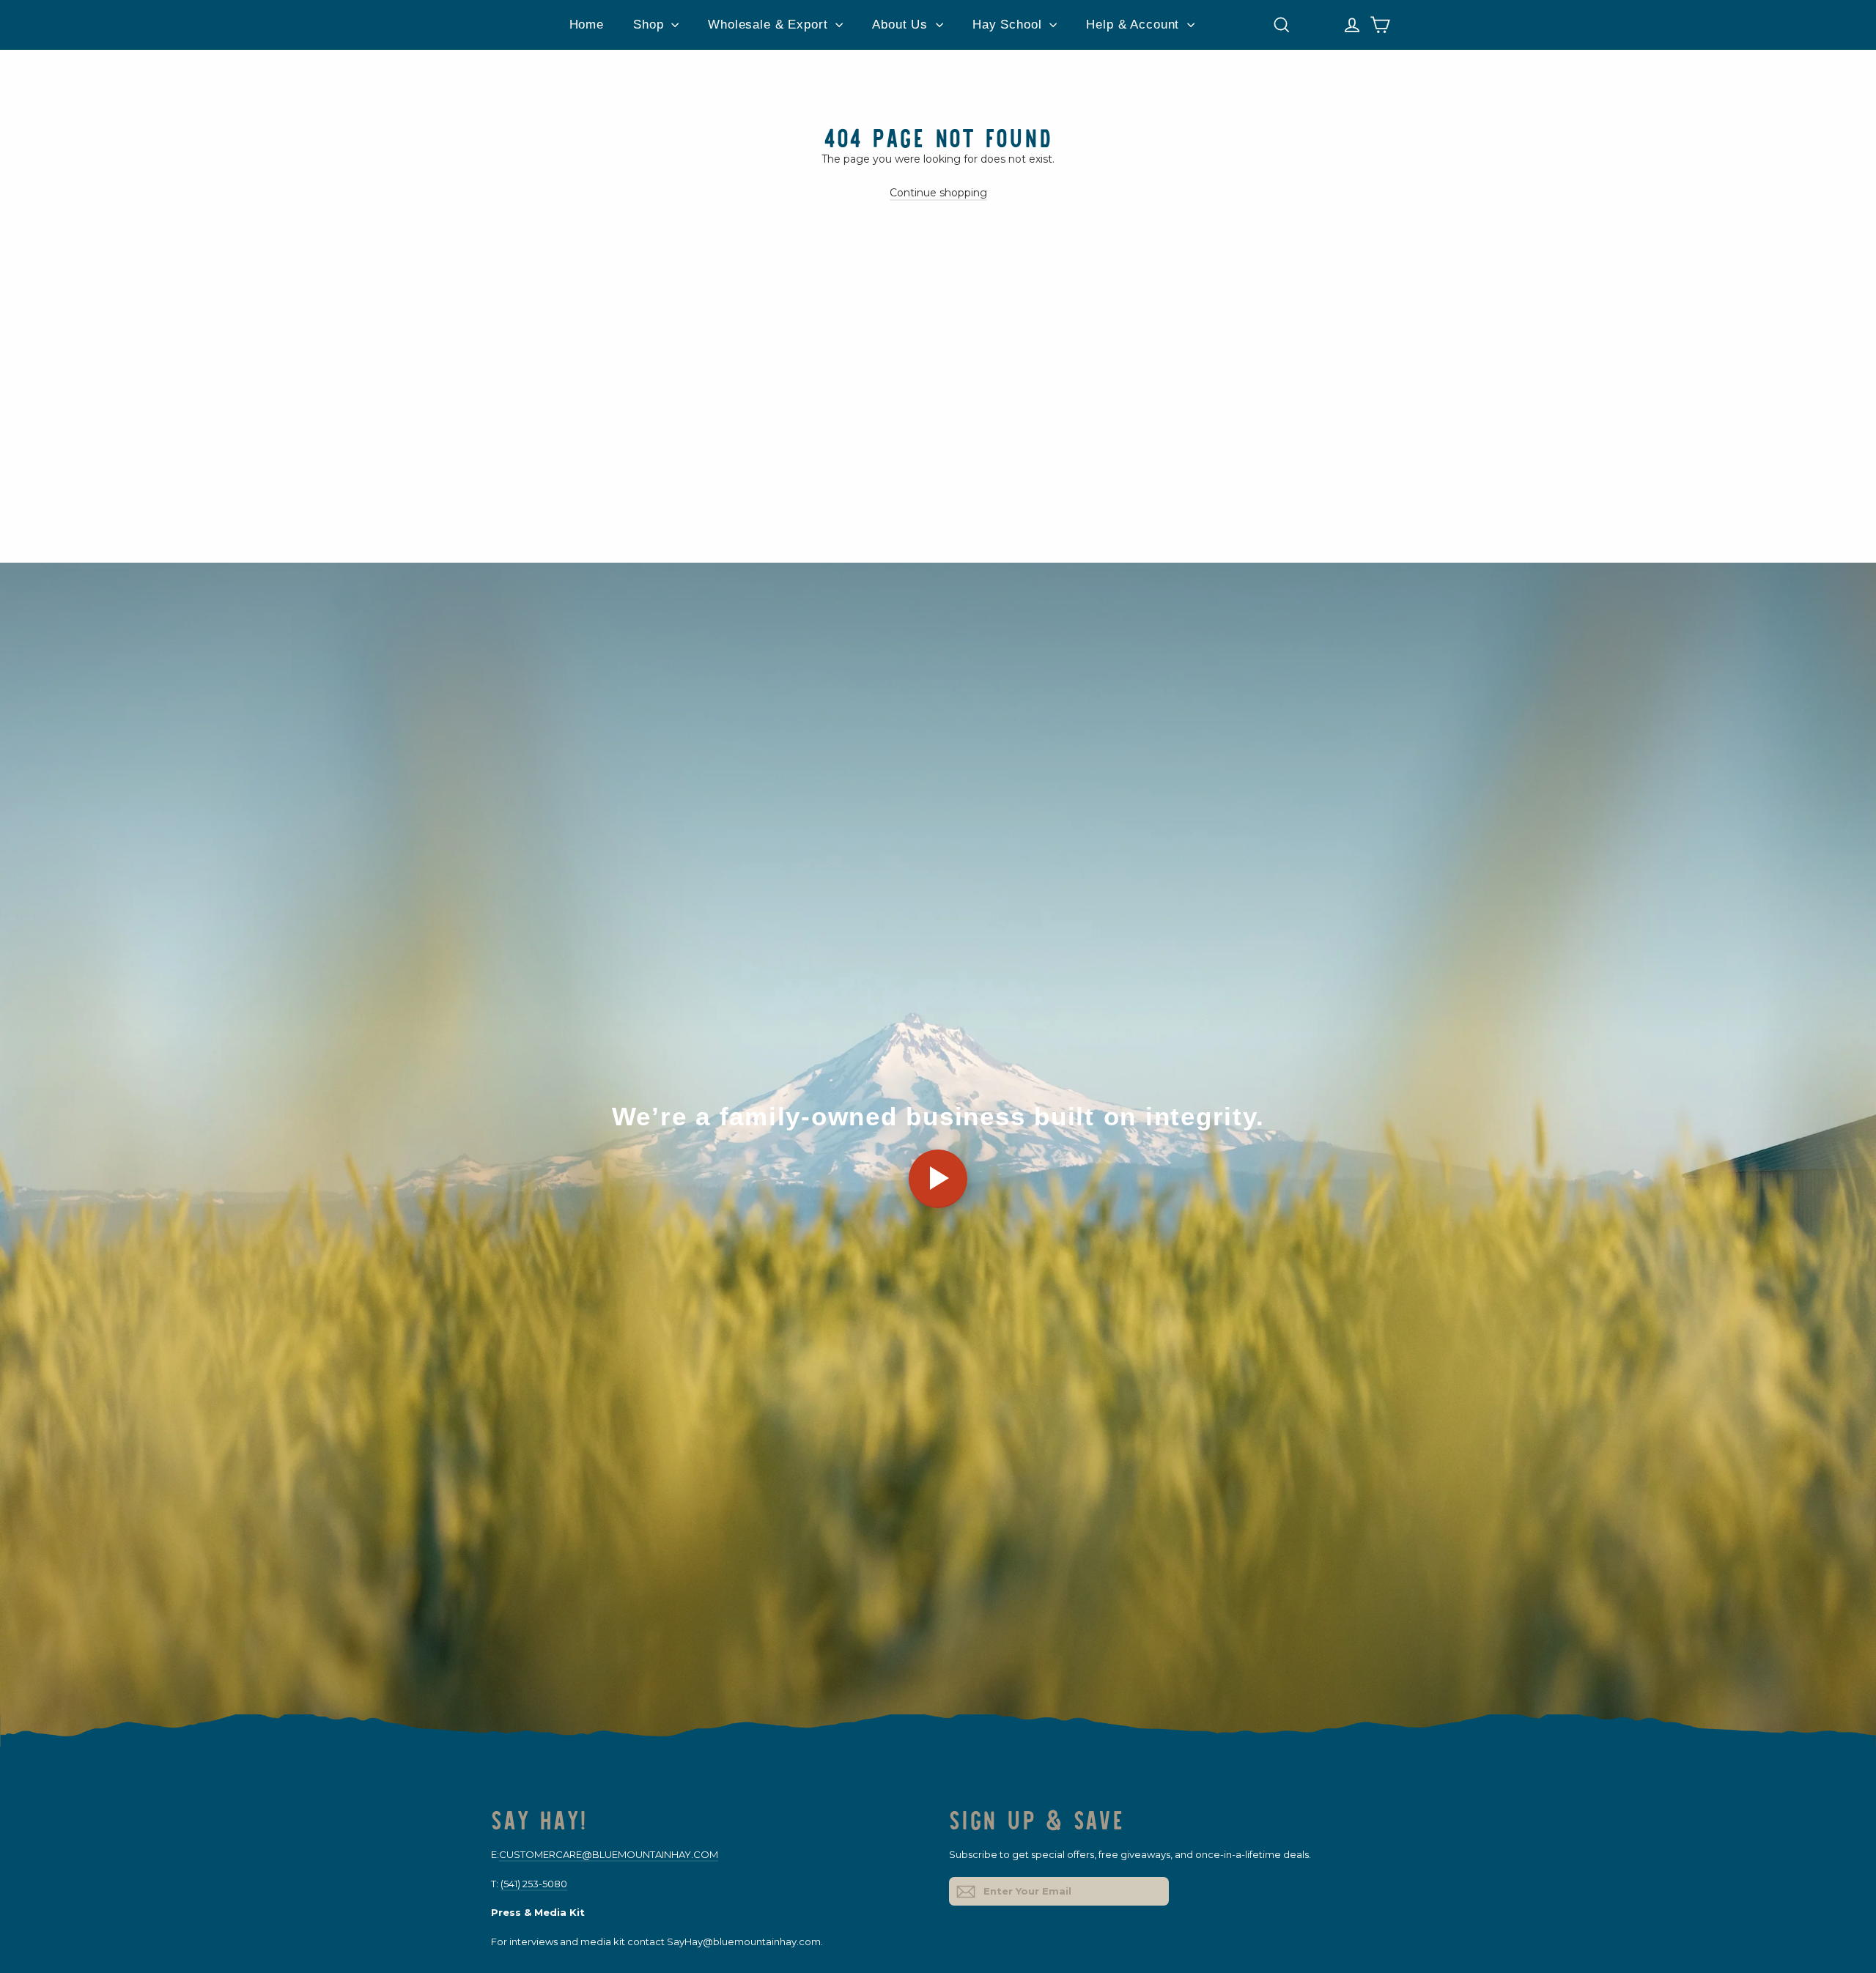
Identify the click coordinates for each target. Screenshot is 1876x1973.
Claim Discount (1085, 1095)
